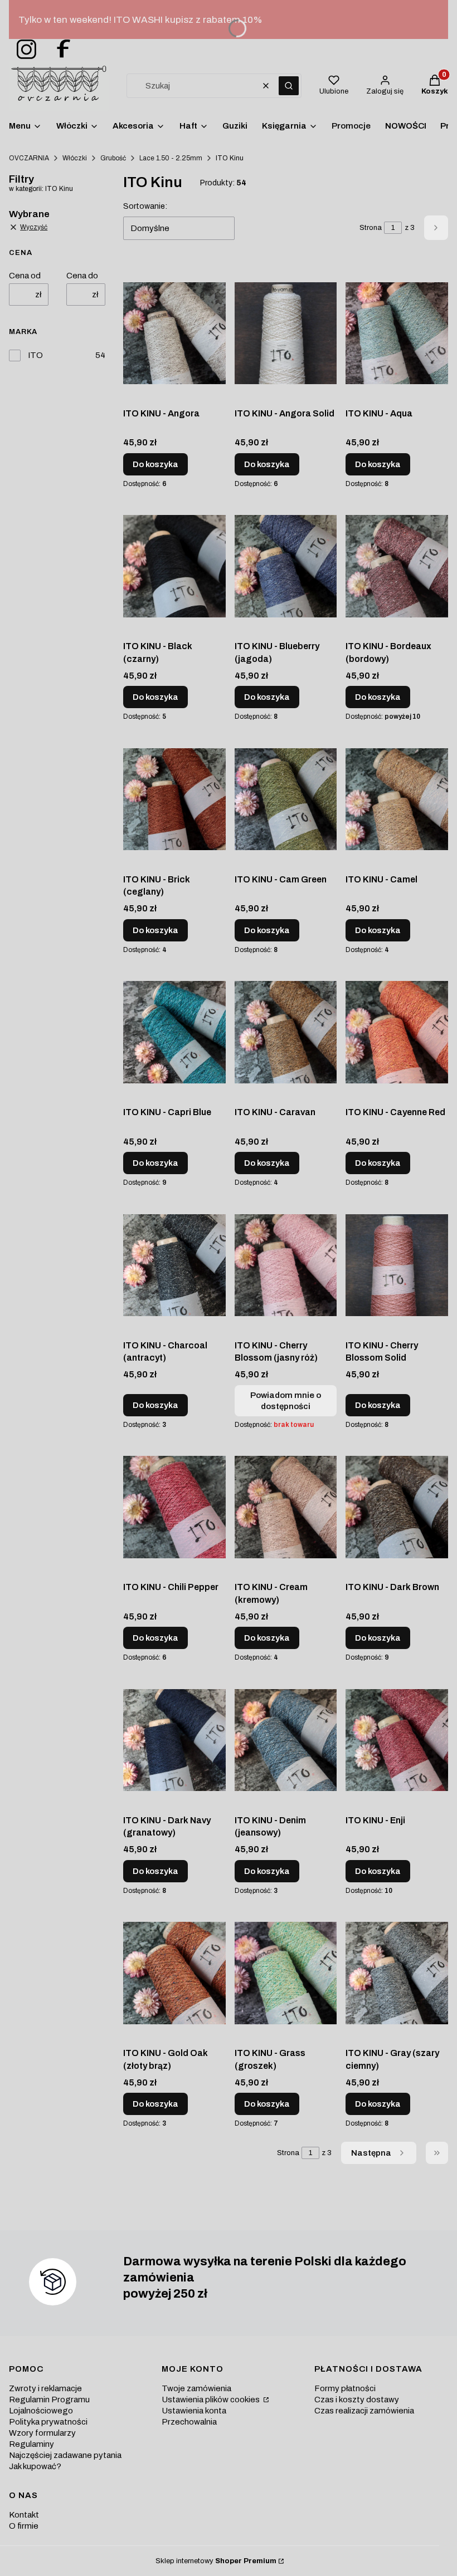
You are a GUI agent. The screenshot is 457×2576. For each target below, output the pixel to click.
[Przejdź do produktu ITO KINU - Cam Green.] (286, 799)
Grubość (113, 158)
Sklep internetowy (216, 2561)
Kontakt (24, 2515)
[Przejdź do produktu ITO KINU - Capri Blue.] (174, 1032)
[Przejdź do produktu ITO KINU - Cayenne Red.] (397, 1032)
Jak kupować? (35, 2466)
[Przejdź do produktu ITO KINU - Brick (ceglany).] (174, 799)
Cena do (82, 276)
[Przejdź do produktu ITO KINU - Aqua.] (397, 333)
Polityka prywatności (48, 2422)
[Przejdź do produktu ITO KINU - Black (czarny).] (174, 566)
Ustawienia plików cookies (212, 2400)
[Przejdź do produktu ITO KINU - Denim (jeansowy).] (286, 1740)
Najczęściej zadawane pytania (65, 2455)
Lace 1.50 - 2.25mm (171, 158)
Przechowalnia (189, 2422)
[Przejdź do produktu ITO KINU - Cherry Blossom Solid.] (397, 1265)
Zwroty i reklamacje (45, 2388)
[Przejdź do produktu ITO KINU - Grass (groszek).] (286, 1973)
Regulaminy (31, 2444)
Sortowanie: (145, 206)
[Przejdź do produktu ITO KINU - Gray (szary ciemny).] (397, 1973)
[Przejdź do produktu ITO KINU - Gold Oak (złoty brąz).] (174, 1973)
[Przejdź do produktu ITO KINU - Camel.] (397, 799)
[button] (289, 86)
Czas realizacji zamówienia (364, 2411)
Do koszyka (155, 464)
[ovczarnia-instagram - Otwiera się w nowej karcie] (23, 50)
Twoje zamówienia (196, 2388)
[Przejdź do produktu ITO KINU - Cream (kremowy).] (286, 1507)
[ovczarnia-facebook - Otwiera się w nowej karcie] (59, 50)
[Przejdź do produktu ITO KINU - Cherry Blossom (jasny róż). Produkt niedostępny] (286, 1265)
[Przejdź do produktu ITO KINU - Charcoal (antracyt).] (174, 1265)
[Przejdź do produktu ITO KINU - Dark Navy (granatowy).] (174, 1740)
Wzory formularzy (42, 2433)
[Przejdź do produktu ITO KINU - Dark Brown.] (397, 1507)
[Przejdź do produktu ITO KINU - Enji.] (397, 1740)
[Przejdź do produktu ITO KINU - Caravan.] (286, 1032)
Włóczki (75, 158)
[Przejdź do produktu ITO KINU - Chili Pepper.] (174, 1507)
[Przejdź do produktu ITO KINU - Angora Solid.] (286, 333)
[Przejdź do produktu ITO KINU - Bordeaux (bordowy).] (397, 566)
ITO (35, 355)
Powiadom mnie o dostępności (286, 1401)
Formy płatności (345, 2388)
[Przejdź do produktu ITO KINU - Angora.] (174, 333)
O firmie (24, 2526)
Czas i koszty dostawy (357, 2400)
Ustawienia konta (194, 2411)
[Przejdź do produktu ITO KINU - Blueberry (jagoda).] (286, 566)
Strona (371, 228)
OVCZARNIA (29, 158)
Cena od (25, 276)
